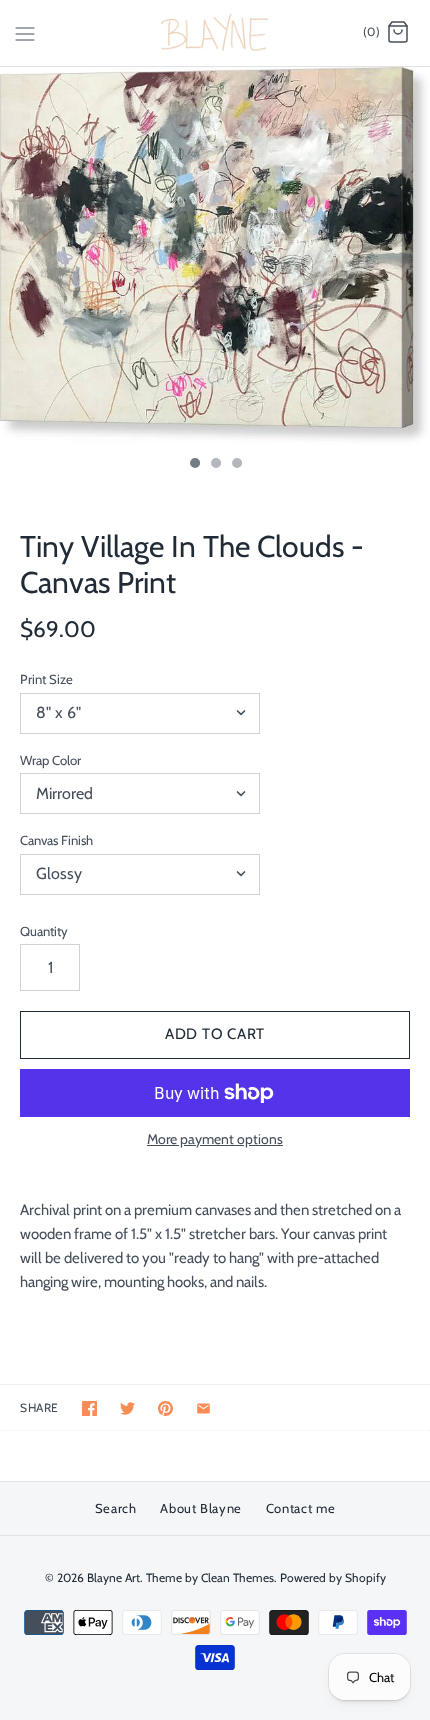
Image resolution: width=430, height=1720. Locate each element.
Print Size (46, 679)
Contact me (301, 1508)
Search (116, 1508)
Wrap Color (50, 760)
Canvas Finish (56, 840)
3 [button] (236, 465)
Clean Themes (237, 1577)
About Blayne (201, 1508)
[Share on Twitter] (127, 1408)
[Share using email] (203, 1408)
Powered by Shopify (333, 1577)
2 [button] (215, 465)
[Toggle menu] (25, 32)
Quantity (44, 931)
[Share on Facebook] (89, 1408)
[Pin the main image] (165, 1408)
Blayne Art (113, 1577)
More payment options (215, 1139)
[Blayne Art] (215, 33)
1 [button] (194, 465)
